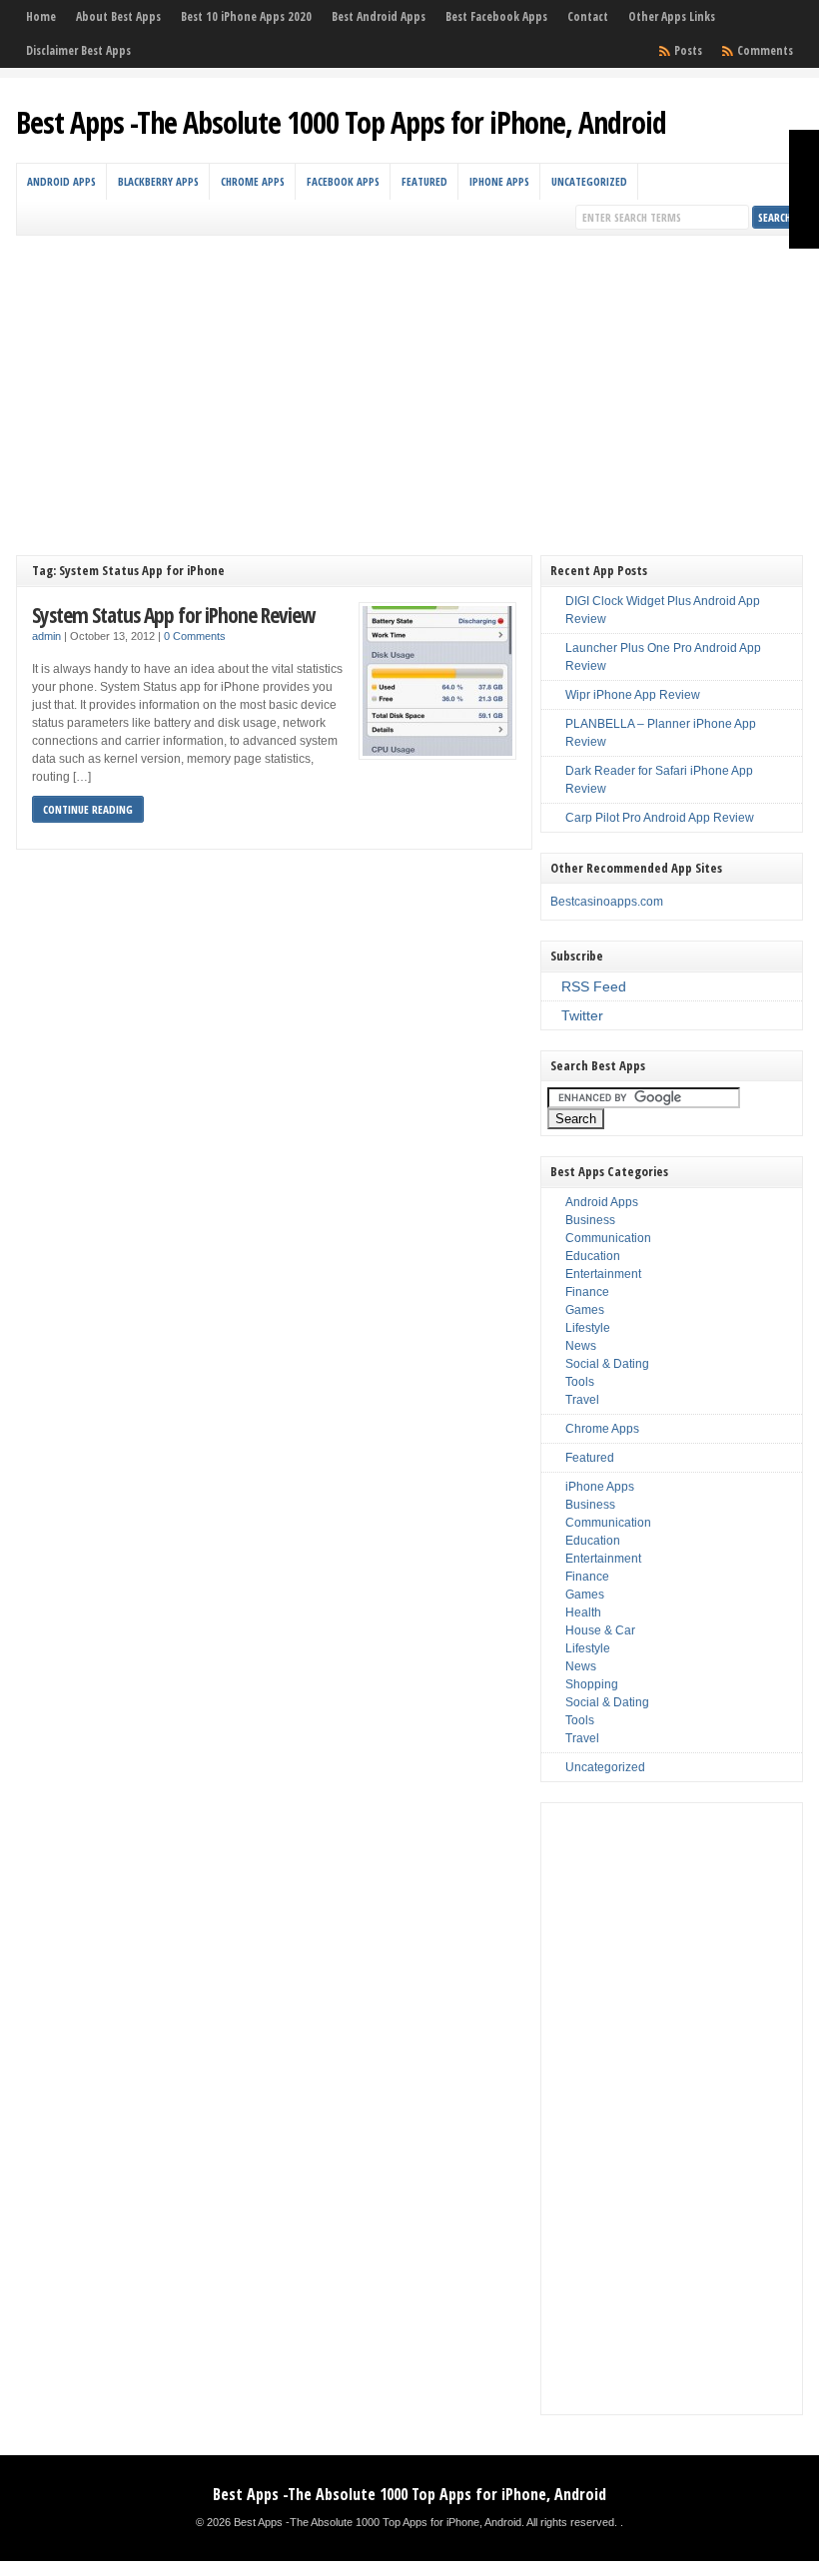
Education (593, 1256)
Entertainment (603, 1274)
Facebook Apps (343, 181)
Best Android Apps (379, 16)
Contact (588, 16)
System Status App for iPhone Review (173, 615)
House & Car (600, 1630)
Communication (608, 1238)
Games (585, 1310)
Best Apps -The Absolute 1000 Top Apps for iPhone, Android (341, 122)
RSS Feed (594, 986)
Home (41, 16)
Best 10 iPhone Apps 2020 (246, 16)
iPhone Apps (499, 181)
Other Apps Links (672, 16)
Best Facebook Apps (496, 16)
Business (590, 1220)
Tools (580, 1382)
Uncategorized (589, 181)
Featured (424, 181)
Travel (582, 1400)
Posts (688, 50)
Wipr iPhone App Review (633, 695)
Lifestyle (588, 1328)
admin (46, 636)
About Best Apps (118, 16)
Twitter (582, 1015)
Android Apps (61, 181)
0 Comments (195, 636)
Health (583, 1612)
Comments (765, 50)
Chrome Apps (253, 181)
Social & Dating (607, 1364)
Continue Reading (88, 809)
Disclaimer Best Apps (78, 50)
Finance (587, 1292)
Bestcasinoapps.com (607, 902)
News (581, 1346)
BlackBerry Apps (158, 181)
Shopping (592, 1684)
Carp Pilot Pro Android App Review (660, 818)
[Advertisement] (410, 385)
